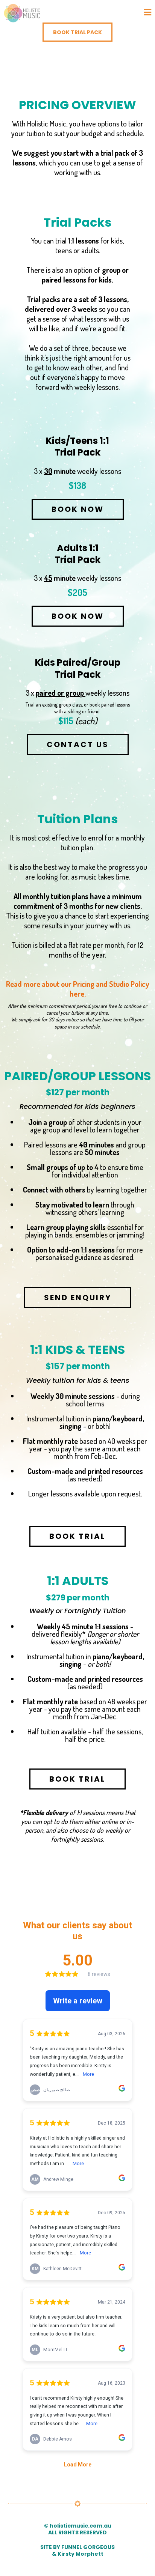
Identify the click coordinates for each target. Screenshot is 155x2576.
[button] (148, 13)
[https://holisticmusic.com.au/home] (23, 13)
